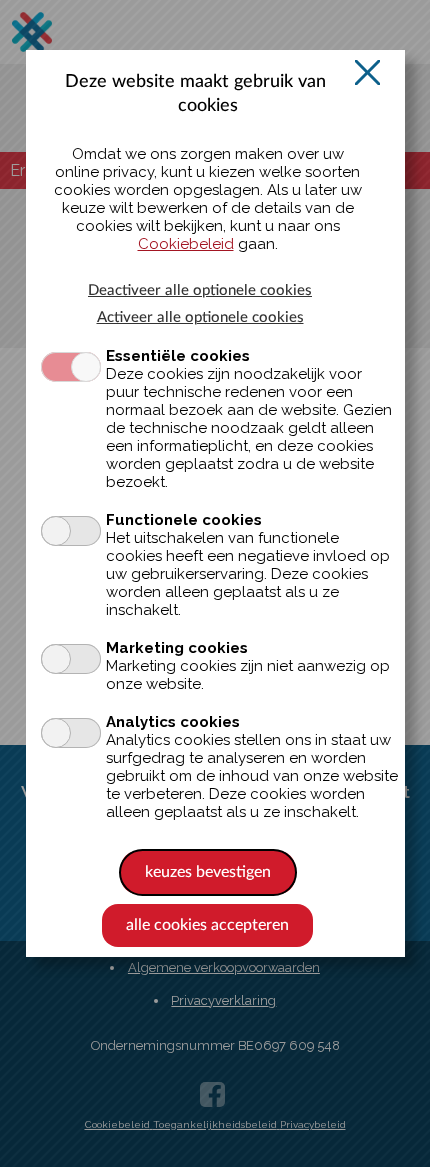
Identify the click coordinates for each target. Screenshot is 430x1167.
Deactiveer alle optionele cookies (200, 290)
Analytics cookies (173, 722)
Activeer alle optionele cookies (200, 317)
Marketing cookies (177, 648)
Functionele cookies (184, 520)
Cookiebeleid (186, 244)
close (367, 72)
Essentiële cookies (178, 356)
